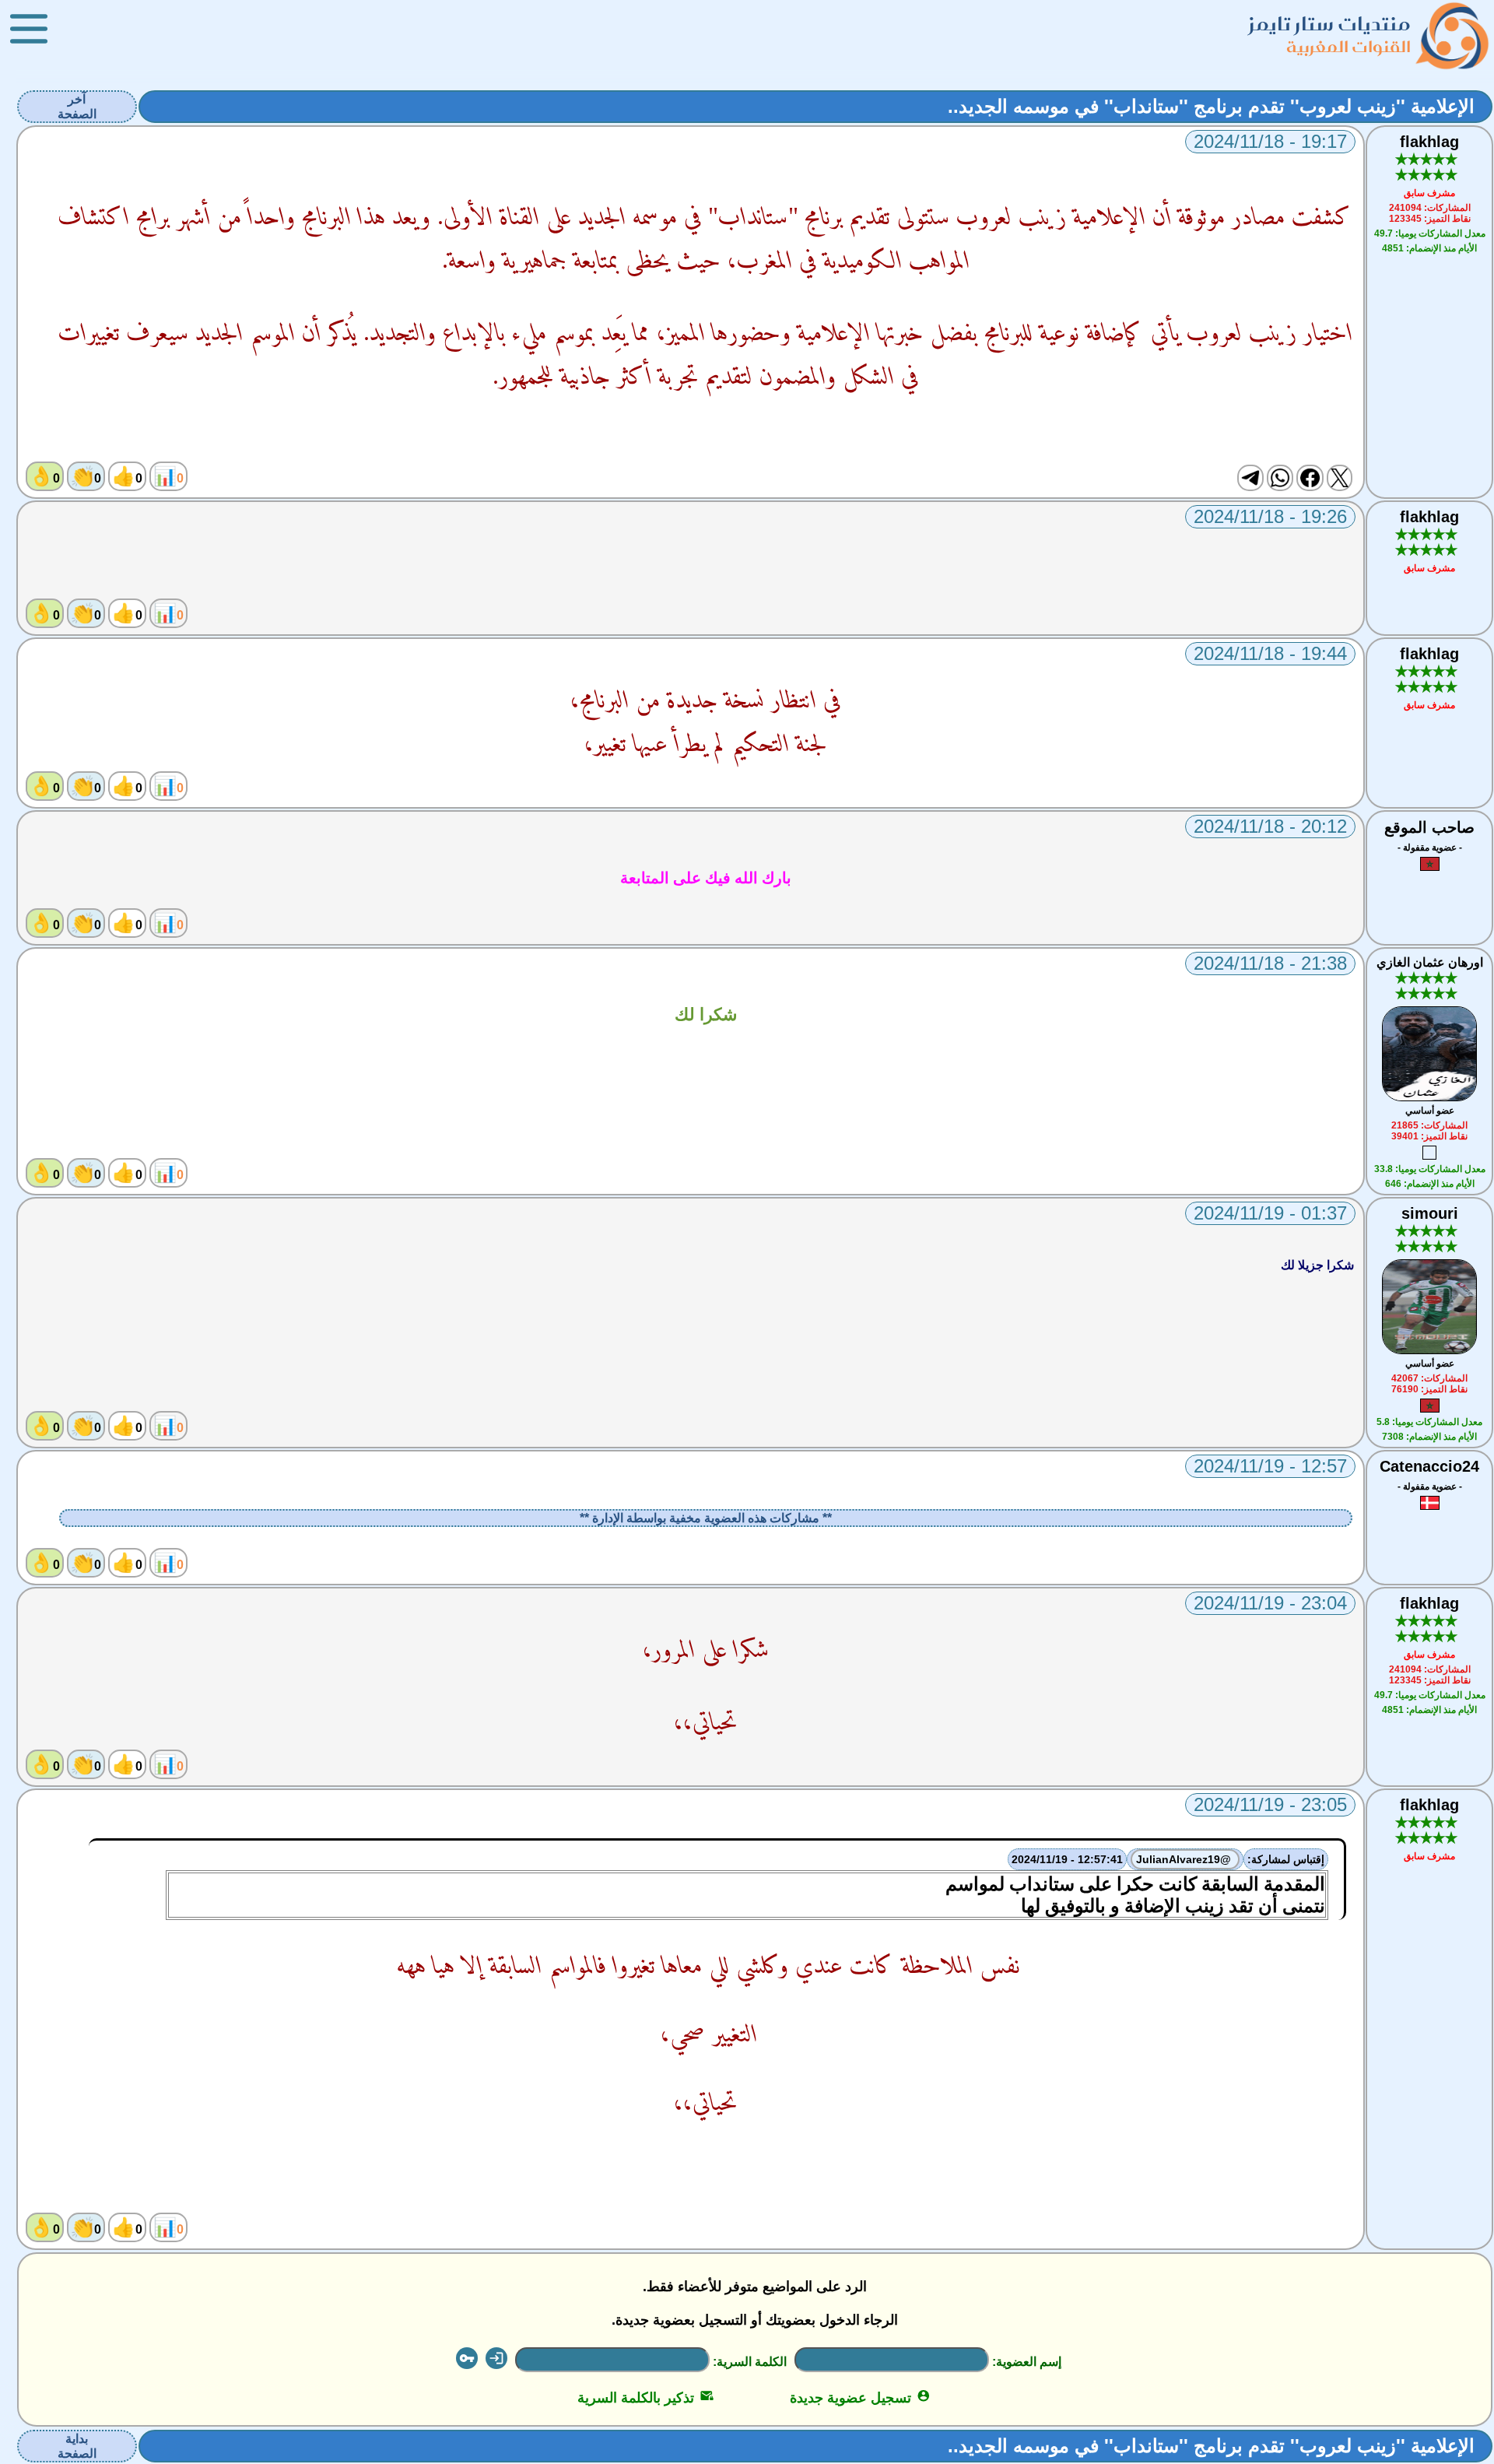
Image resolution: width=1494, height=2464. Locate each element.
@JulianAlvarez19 (1185, 1859)
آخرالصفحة (77, 107)
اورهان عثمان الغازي (1430, 962)
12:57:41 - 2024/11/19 (1067, 1859)
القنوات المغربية (1348, 46)
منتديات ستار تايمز (1330, 24)
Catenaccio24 (1429, 1466)
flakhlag (1429, 142)
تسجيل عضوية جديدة (860, 2398)
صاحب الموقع (1429, 827)
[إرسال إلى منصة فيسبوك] (1310, 478)
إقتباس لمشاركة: (1286, 1859)
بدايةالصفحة (77, 2446)
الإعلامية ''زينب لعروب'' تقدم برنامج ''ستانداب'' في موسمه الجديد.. (1211, 106)
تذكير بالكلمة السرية (645, 2398)
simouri (1430, 1213)
